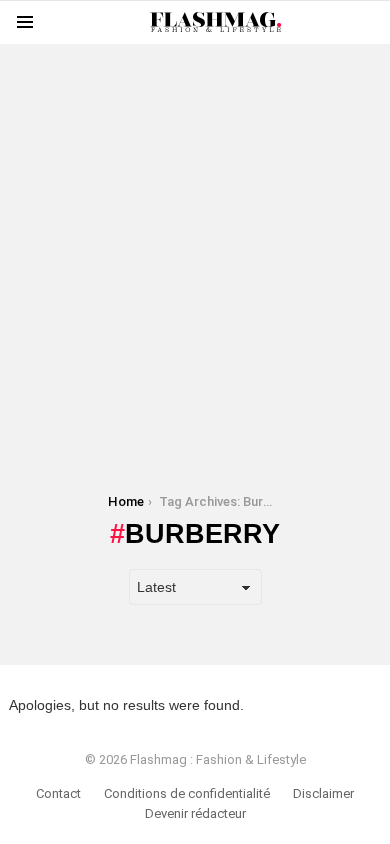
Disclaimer (323, 793)
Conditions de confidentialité (187, 793)
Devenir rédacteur (195, 813)
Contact (58, 793)
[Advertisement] (195, 239)
